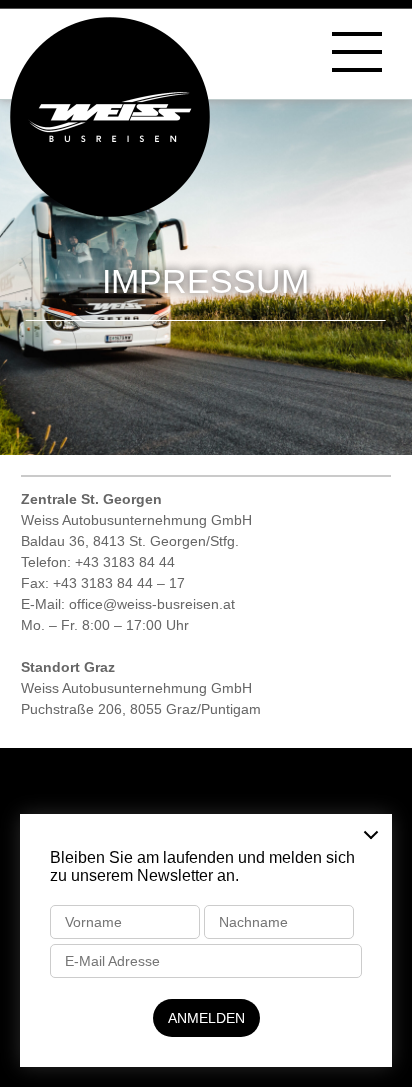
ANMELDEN (206, 1018)
